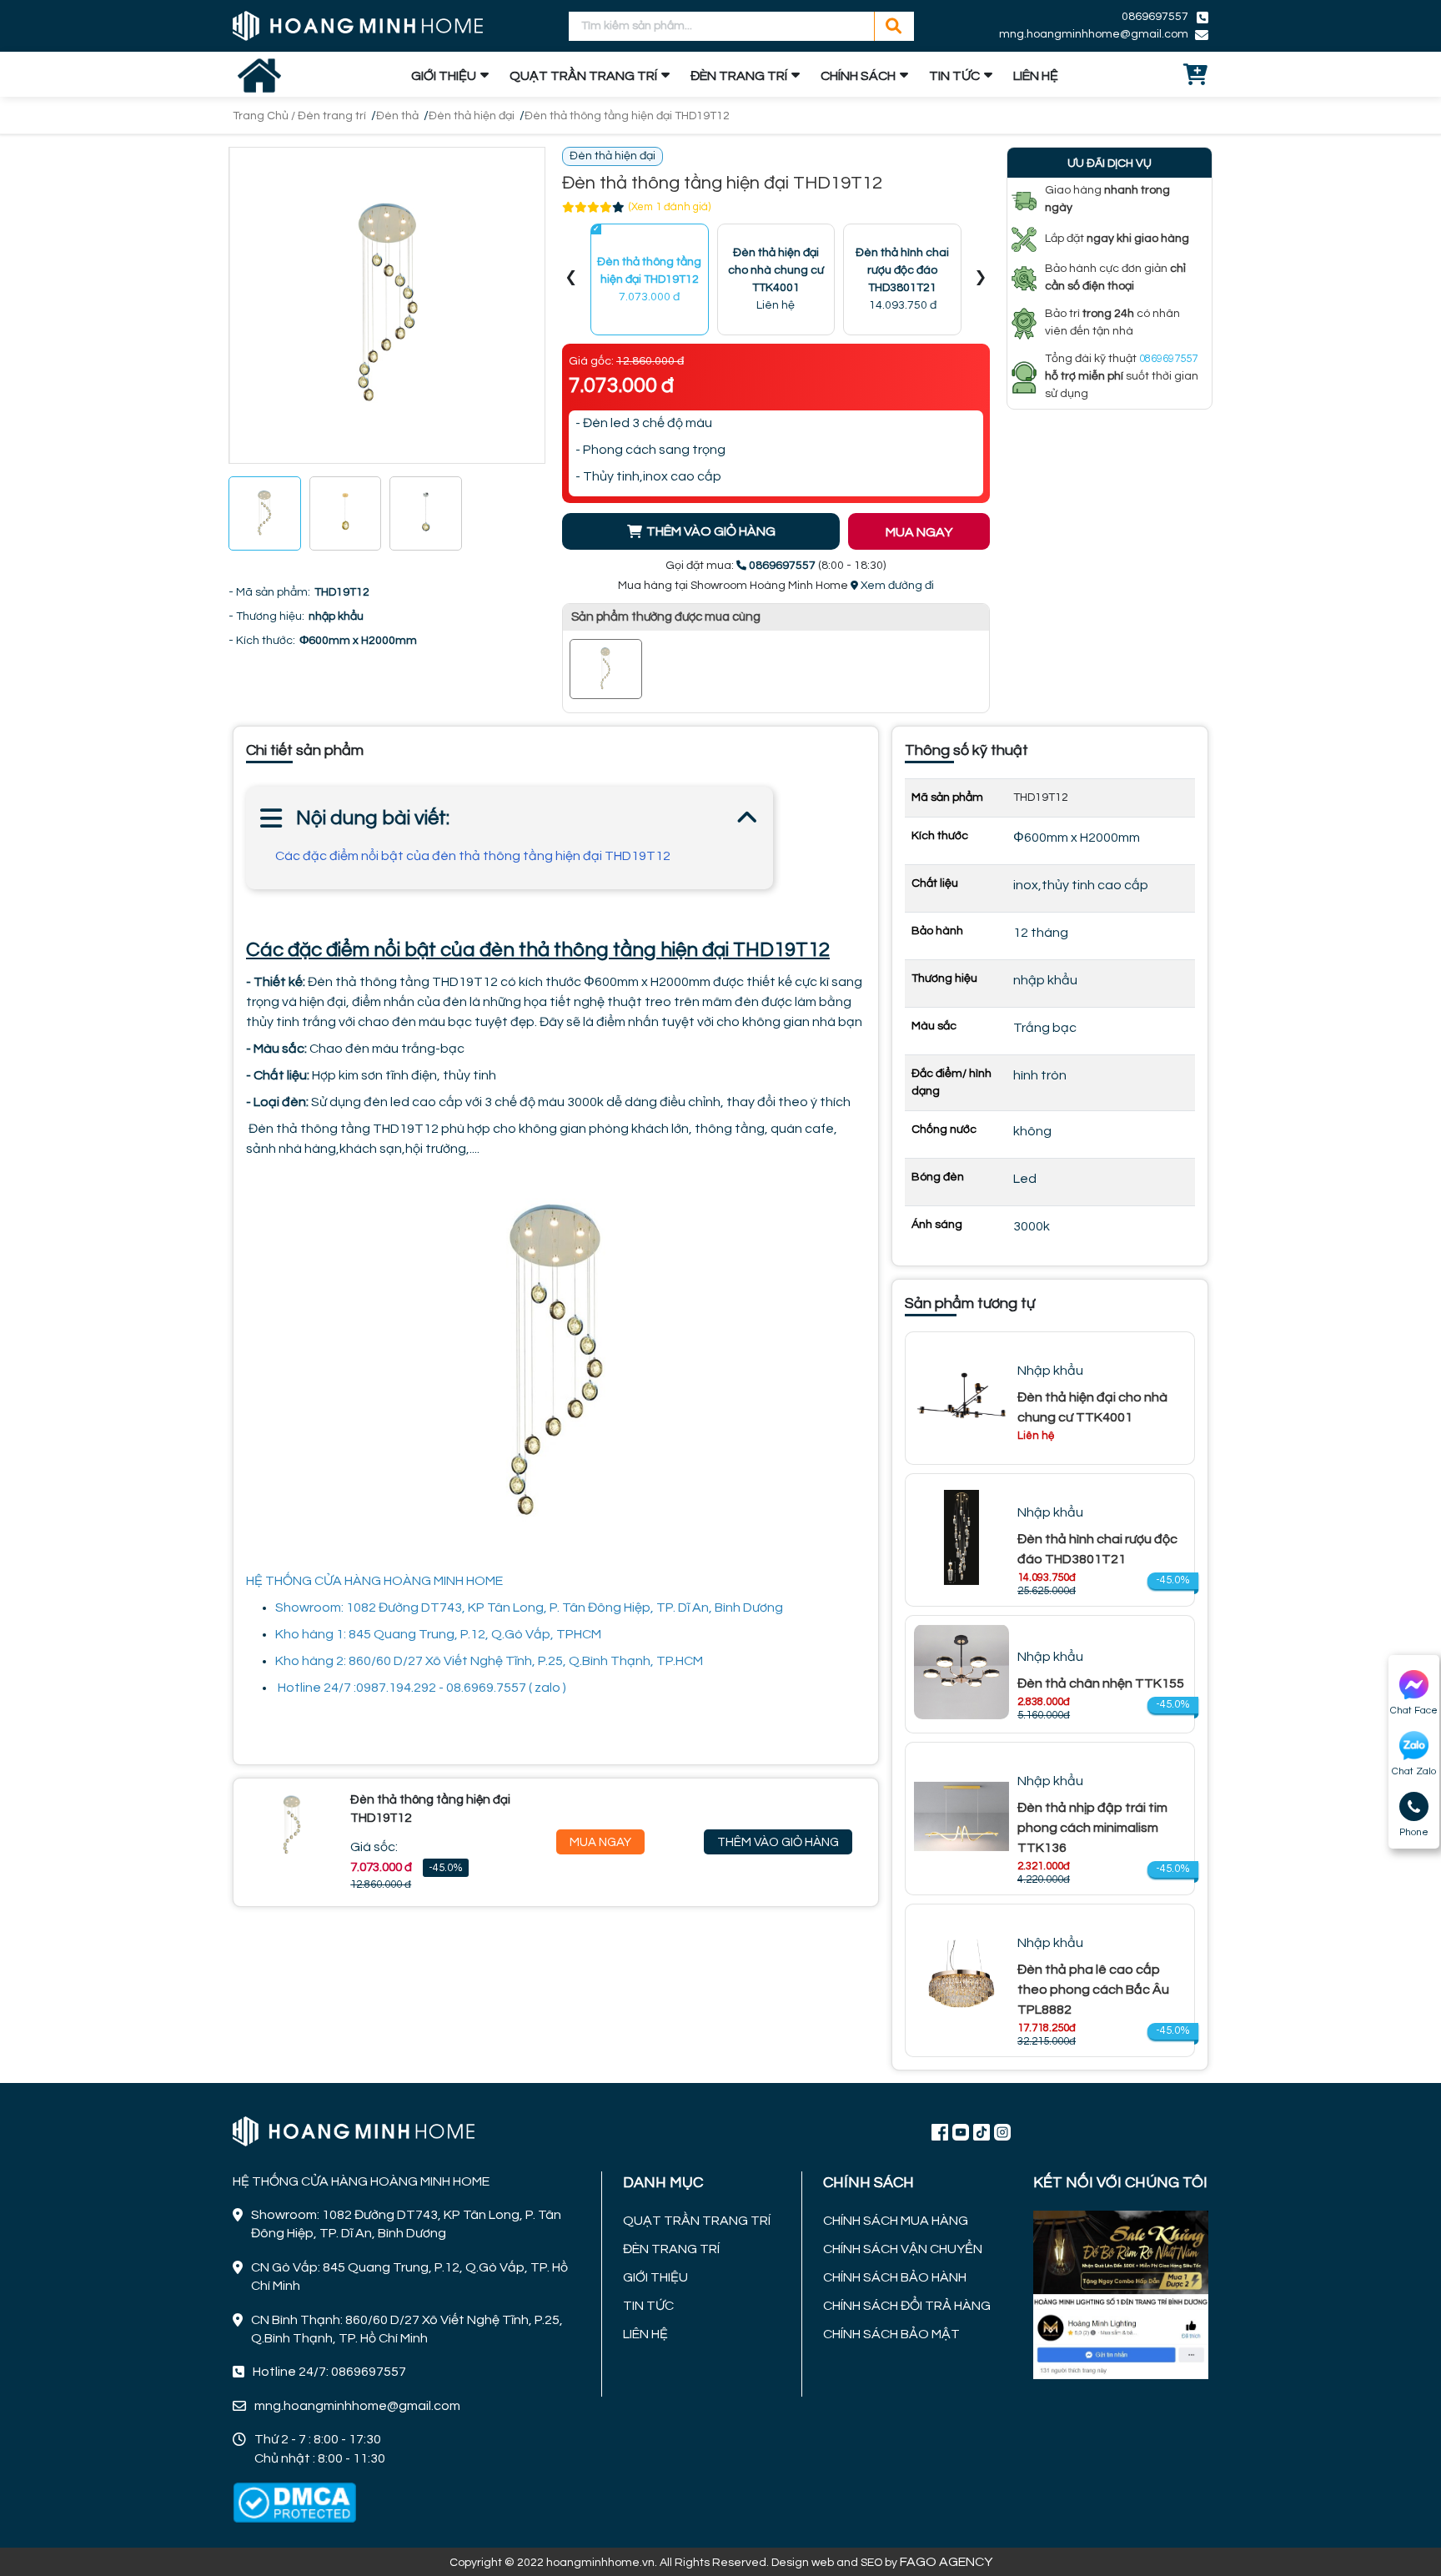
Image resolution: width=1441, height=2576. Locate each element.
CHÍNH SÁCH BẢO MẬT (891, 2334)
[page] (940, 2131)
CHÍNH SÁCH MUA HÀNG (896, 2221)
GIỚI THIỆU (444, 76)
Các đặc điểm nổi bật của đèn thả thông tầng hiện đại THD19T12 (473, 856)
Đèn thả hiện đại (472, 116)
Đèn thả (397, 116)
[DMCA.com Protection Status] (294, 2503)
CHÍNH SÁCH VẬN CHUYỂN (903, 2249)
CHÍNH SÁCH (858, 76)
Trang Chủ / (265, 116)
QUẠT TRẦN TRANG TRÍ (583, 76)
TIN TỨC (954, 76)
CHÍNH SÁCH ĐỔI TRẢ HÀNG (907, 2306)
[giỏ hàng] (1196, 76)
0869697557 (1155, 17)
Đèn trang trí (332, 116)
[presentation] (571, 280)
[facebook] (1121, 2293)
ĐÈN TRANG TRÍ (739, 76)
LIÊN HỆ (1036, 76)
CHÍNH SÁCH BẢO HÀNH (895, 2277)
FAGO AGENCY (946, 2562)
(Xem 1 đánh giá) (670, 207)
